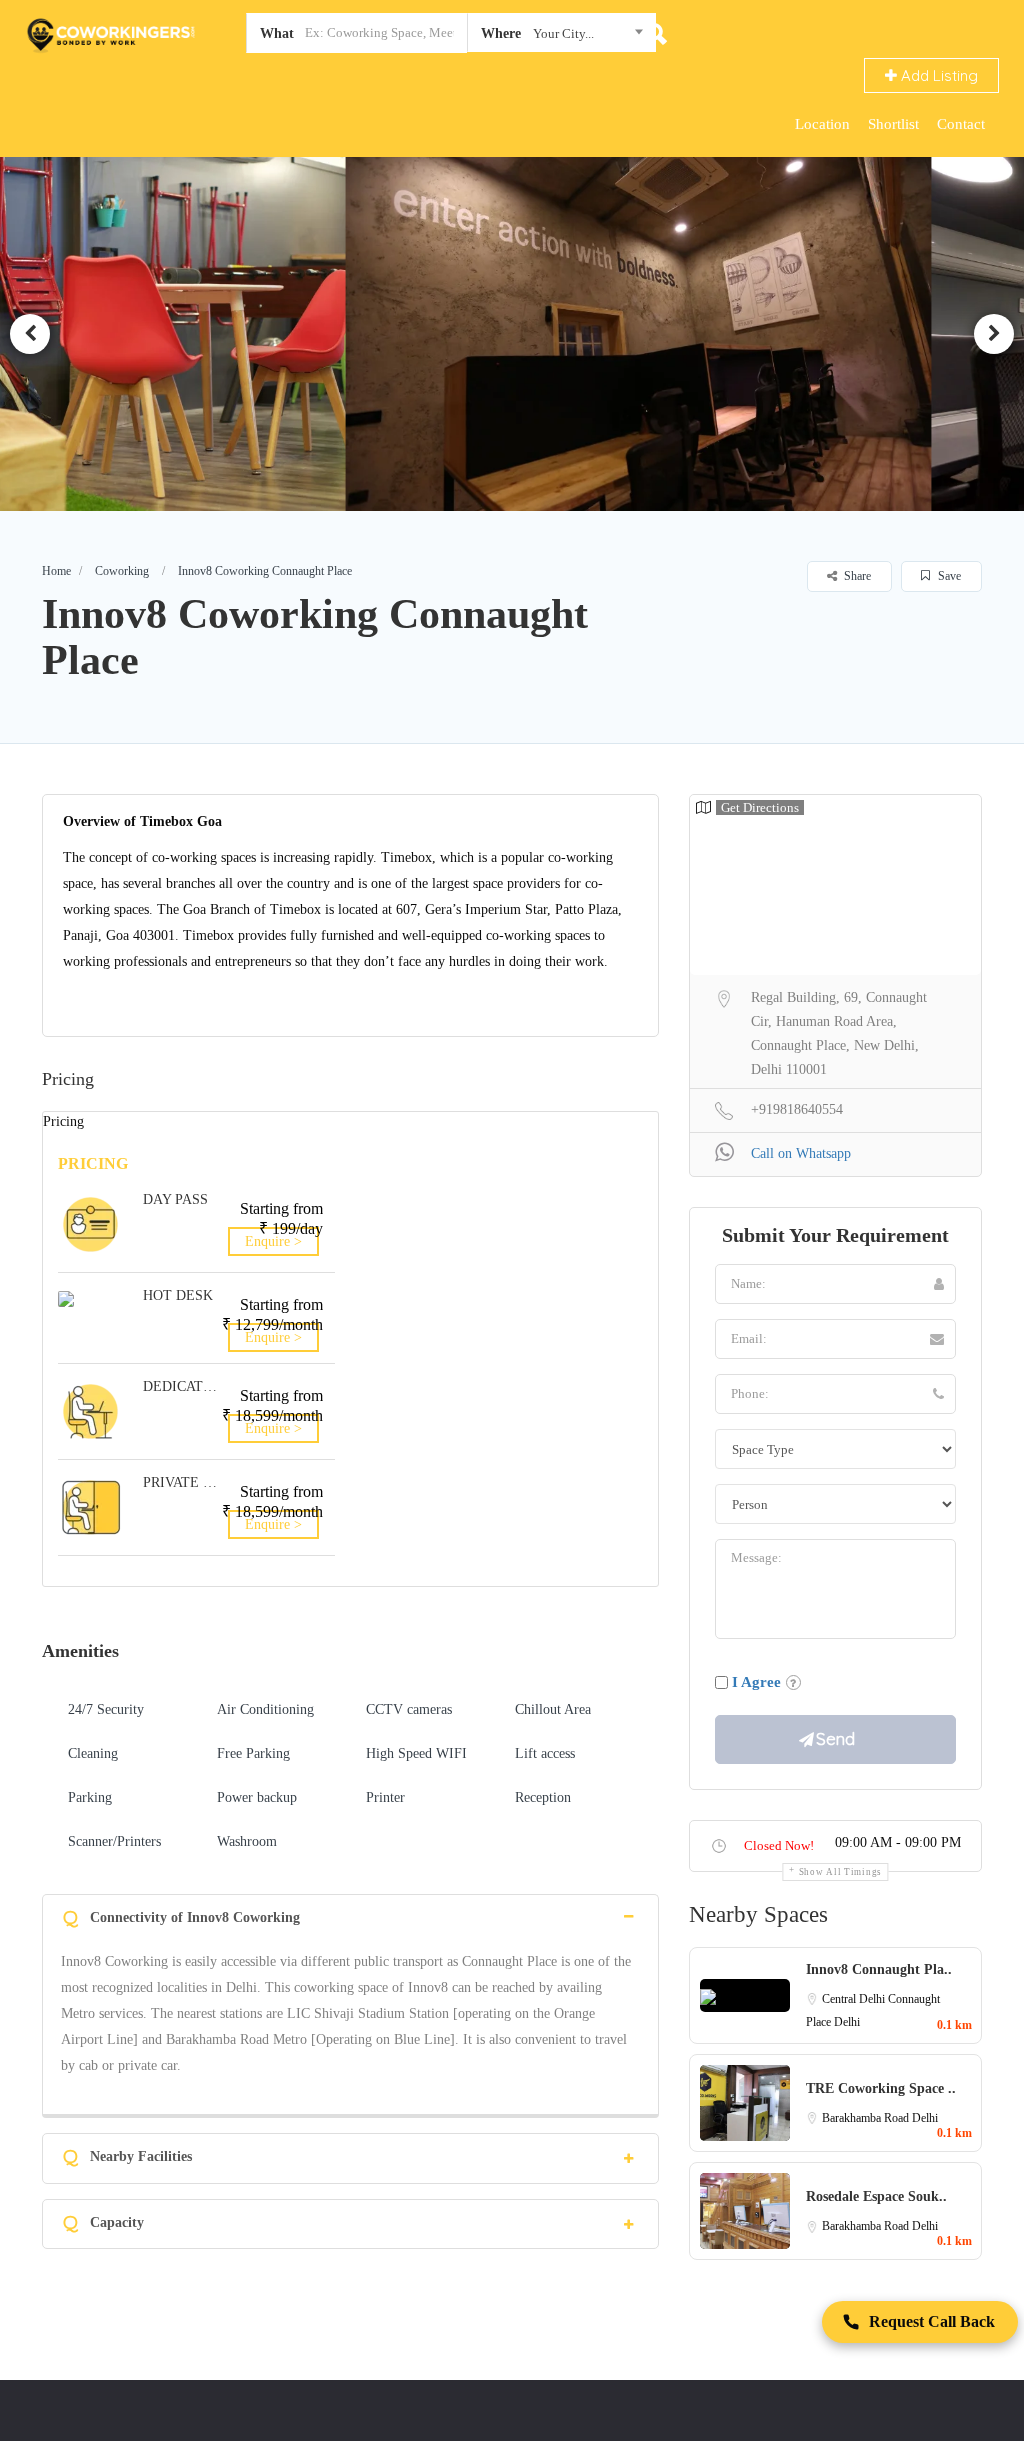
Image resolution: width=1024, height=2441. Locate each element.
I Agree (756, 1682)
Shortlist (893, 124)
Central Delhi (855, 1999)
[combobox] (561, 37)
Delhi (847, 2022)
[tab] (350, 1915)
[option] (512, 333)
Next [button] (994, 334)
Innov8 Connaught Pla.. (879, 1969)
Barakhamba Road (867, 2118)
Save (948, 576)
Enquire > (273, 1241)
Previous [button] (30, 334)
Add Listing (937, 75)
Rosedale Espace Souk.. (876, 2196)
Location (822, 124)
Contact (961, 124)
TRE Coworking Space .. (881, 2088)
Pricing (63, 1121)
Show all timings (840, 1872)
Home (56, 571)
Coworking (122, 571)
